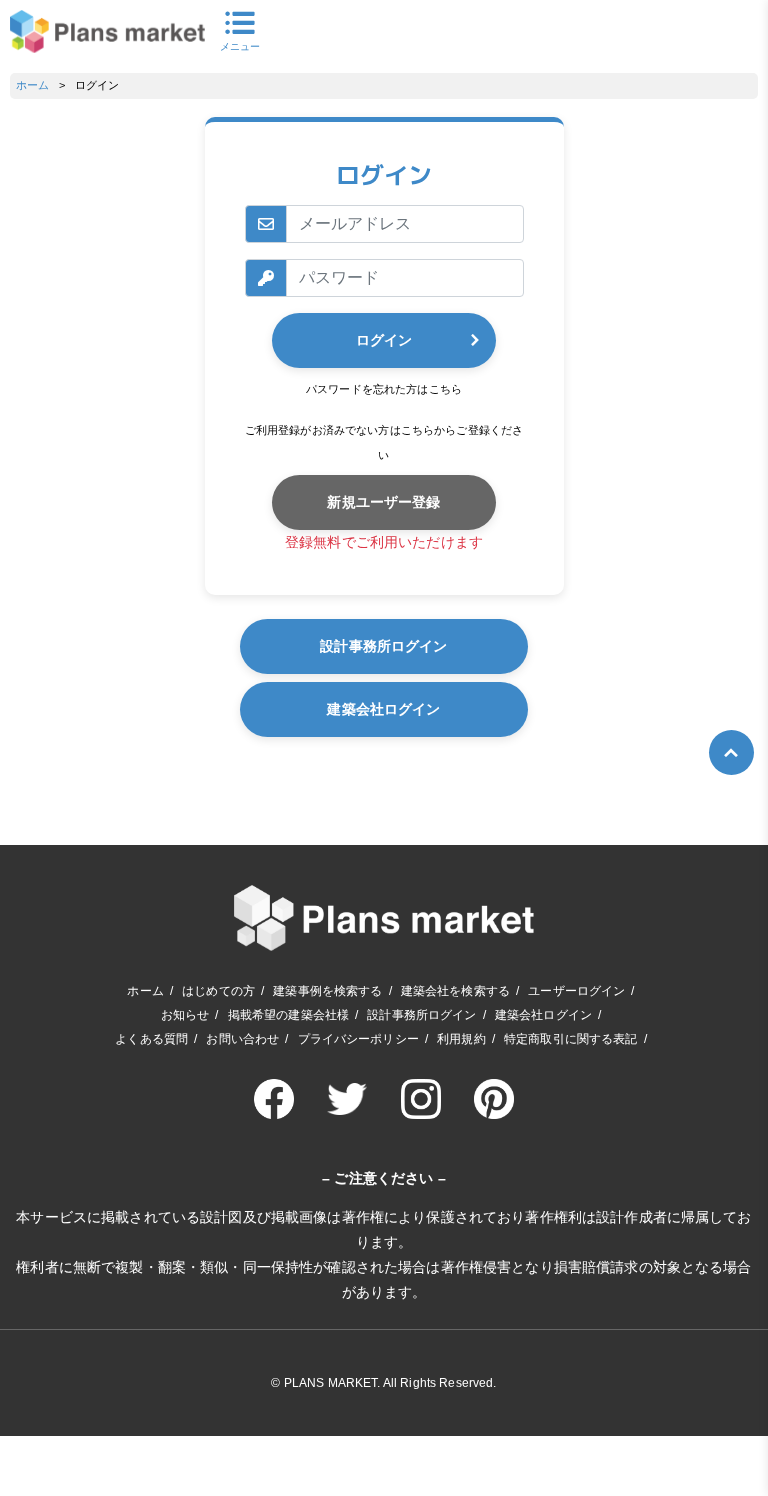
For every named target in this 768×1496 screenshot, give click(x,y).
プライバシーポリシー (358, 1039)
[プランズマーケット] (107, 31)
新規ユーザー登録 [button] (383, 502)
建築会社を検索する (455, 991)
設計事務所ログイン (383, 646)
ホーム (32, 85)
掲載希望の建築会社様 (288, 1015)
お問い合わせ (242, 1039)
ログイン (384, 340)
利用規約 (461, 1039)
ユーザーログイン (576, 991)
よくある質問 (151, 1039)
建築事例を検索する (327, 991)
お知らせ (185, 1015)
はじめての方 (218, 991)
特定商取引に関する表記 (571, 1039)
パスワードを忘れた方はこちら (384, 389)
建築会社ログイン (383, 709)
